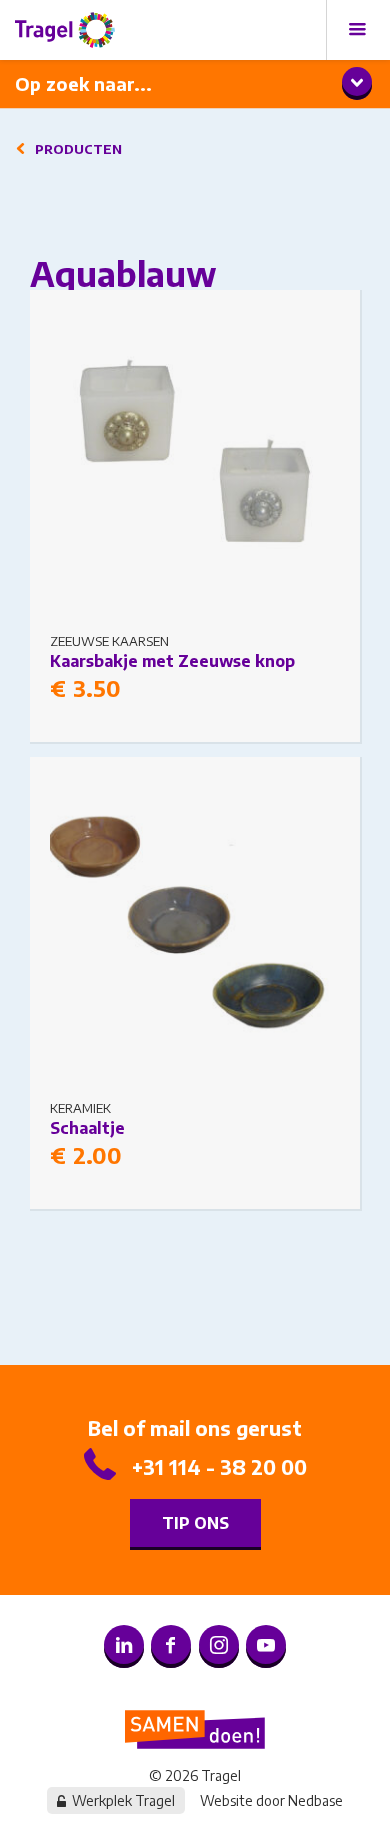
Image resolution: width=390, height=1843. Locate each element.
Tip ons (195, 1523)
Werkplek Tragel (123, 1800)
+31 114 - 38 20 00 (219, 1466)
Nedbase (315, 1800)
